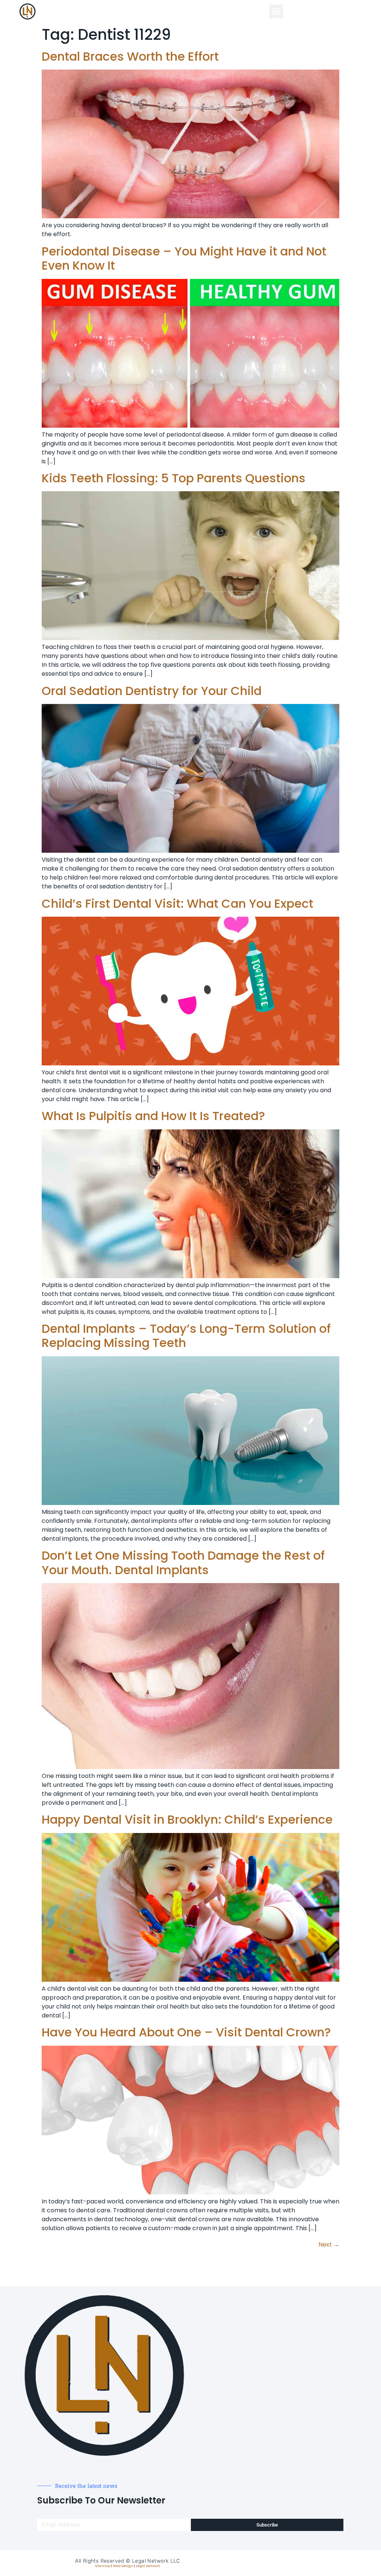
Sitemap (103, 2566)
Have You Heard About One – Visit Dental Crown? (186, 2032)
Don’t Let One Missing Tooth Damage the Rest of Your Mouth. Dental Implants (183, 1562)
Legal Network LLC (156, 2561)
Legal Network (148, 2566)
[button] (276, 12)
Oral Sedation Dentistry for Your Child (152, 691)
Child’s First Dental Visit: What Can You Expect (177, 903)
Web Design (123, 2566)
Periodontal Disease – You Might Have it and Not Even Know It (184, 258)
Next (329, 2244)
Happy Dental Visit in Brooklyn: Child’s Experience (187, 1819)
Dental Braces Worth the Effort (130, 56)
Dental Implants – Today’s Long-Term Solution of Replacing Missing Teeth (186, 1336)
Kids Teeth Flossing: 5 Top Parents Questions (174, 478)
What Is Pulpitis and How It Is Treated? (153, 1116)
